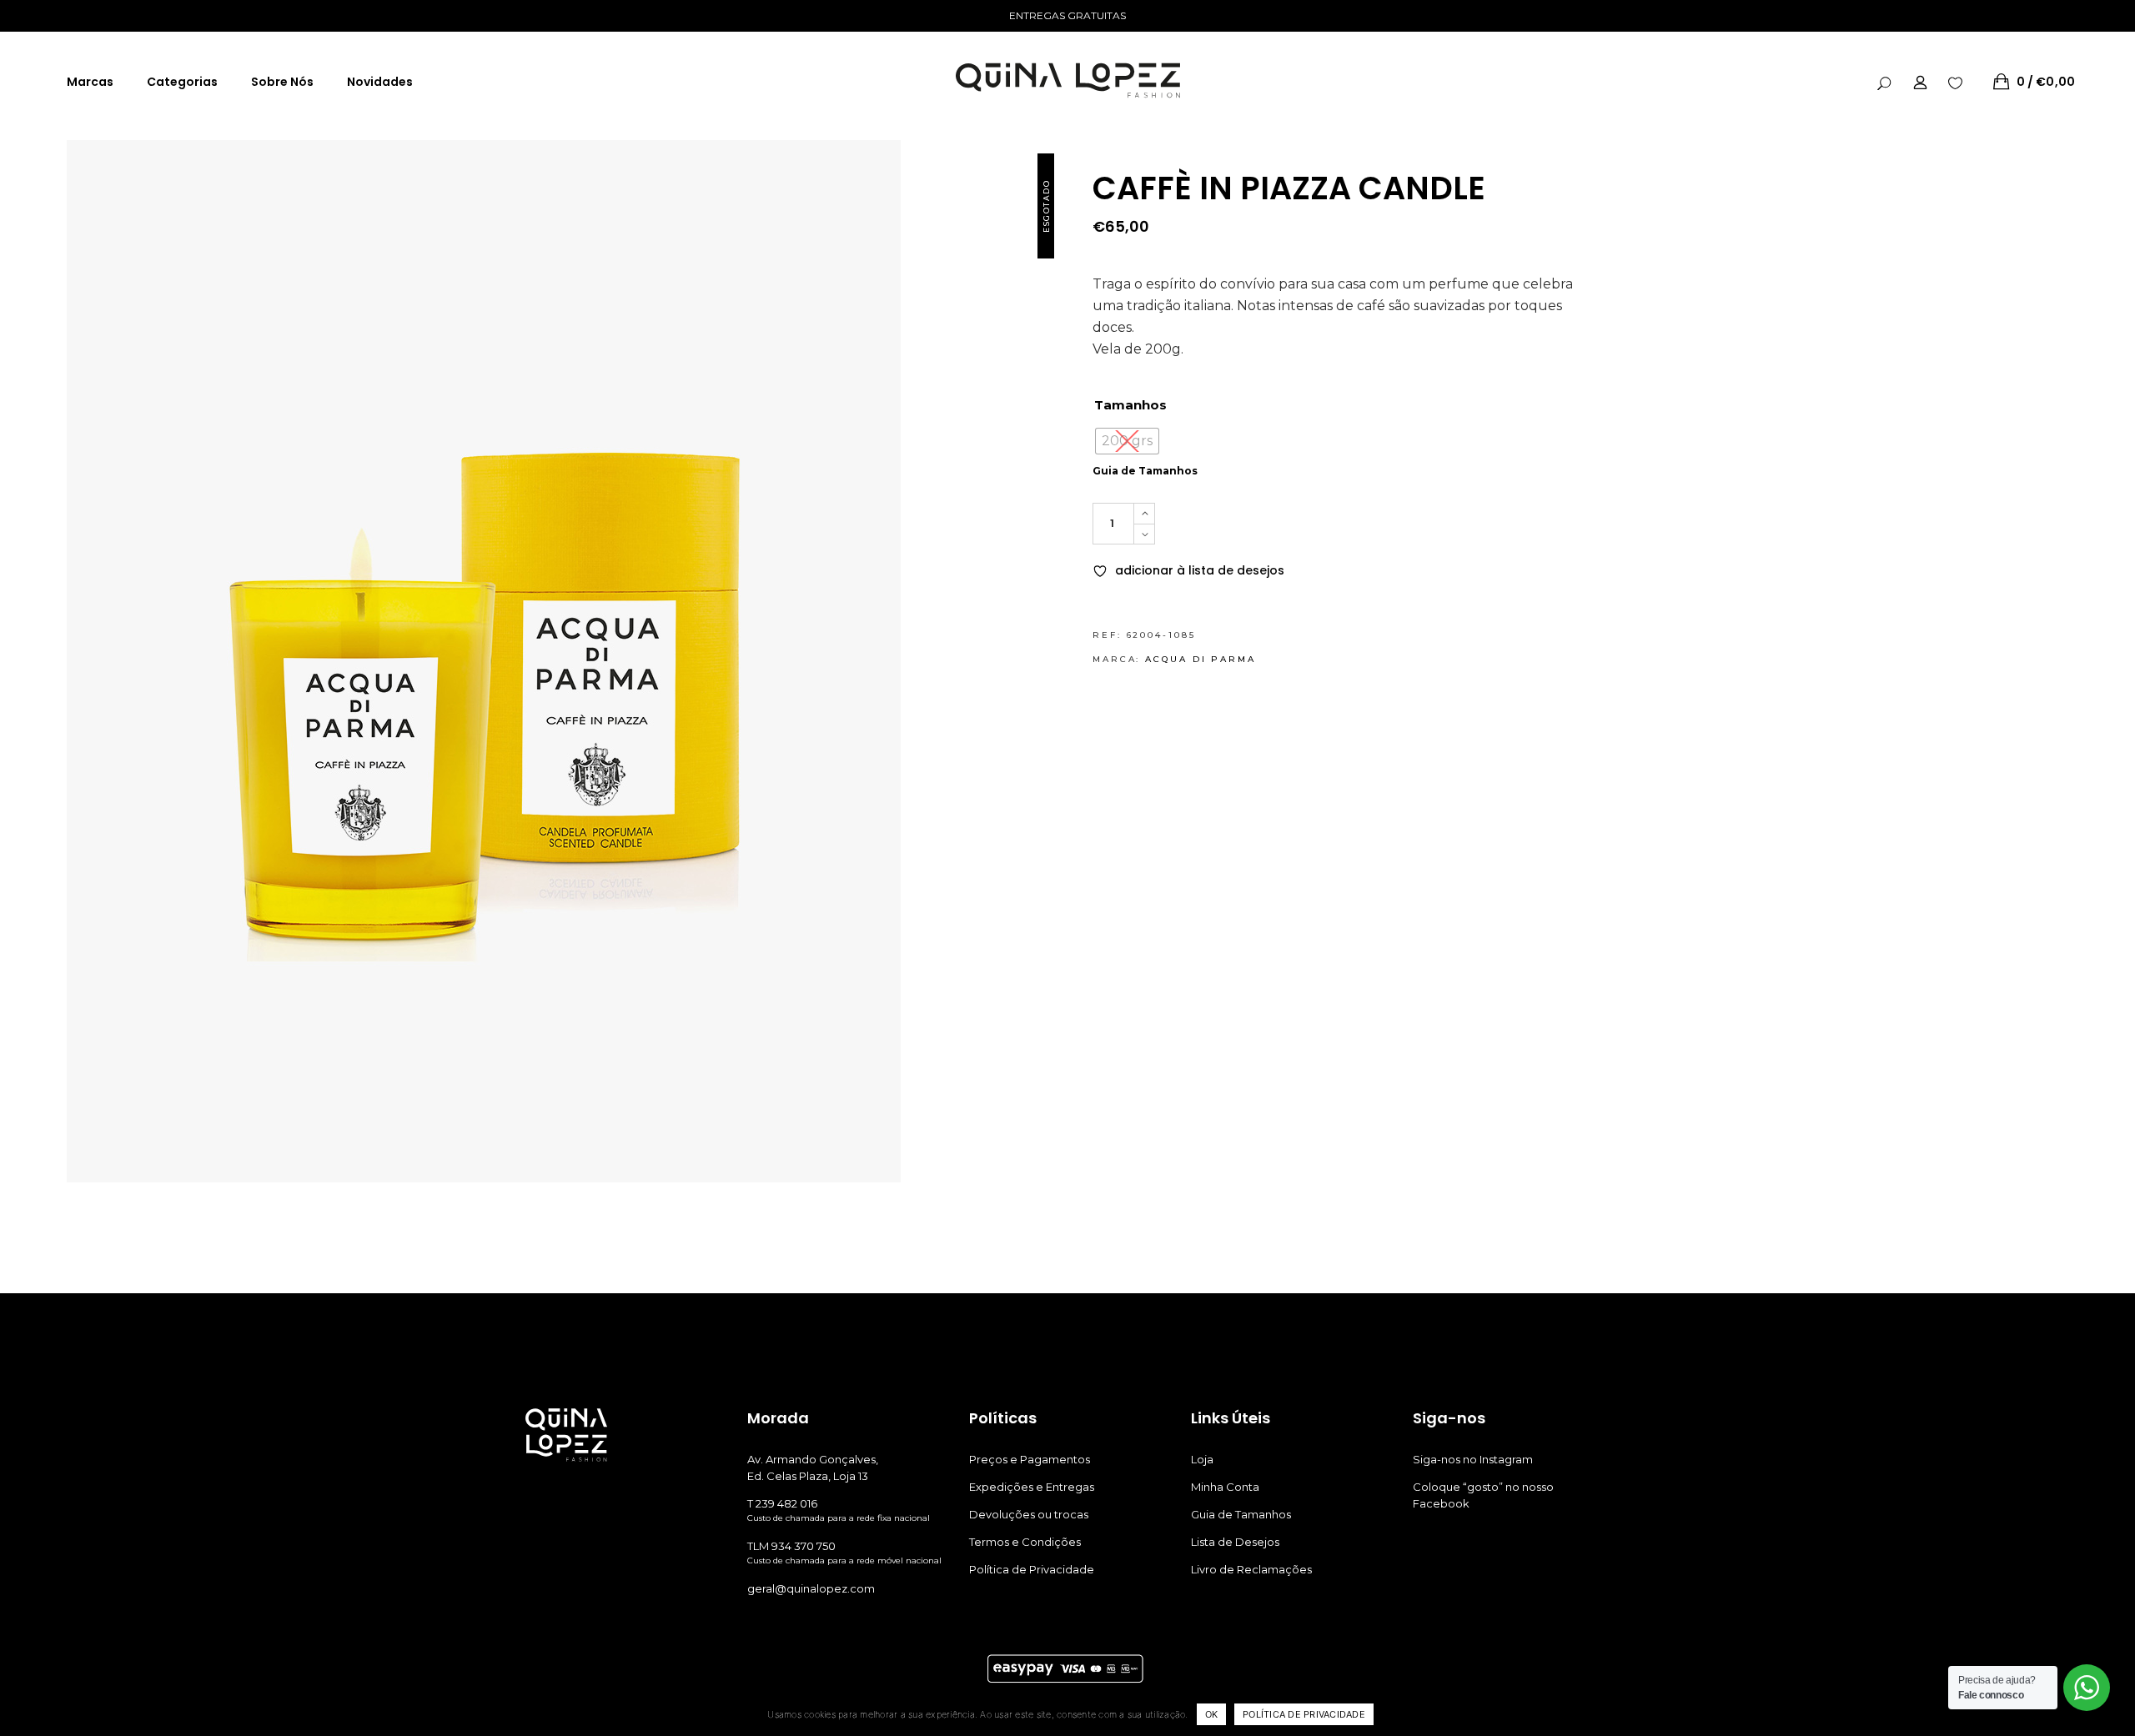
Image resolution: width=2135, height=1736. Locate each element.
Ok (1212, 1714)
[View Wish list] (1955, 82)
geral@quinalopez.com (811, 1588)
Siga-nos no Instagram (1473, 1459)
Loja (1202, 1459)
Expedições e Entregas (1032, 1487)
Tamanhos (1130, 405)
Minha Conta (1225, 1487)
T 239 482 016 (782, 1503)
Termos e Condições (1025, 1542)
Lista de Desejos (1235, 1542)
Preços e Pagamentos (1030, 1459)
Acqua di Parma (1201, 659)
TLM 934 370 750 (791, 1546)
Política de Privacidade (1032, 1569)
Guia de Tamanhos (1145, 471)
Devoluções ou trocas (1029, 1514)
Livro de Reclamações (1251, 1569)
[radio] (1127, 441)
